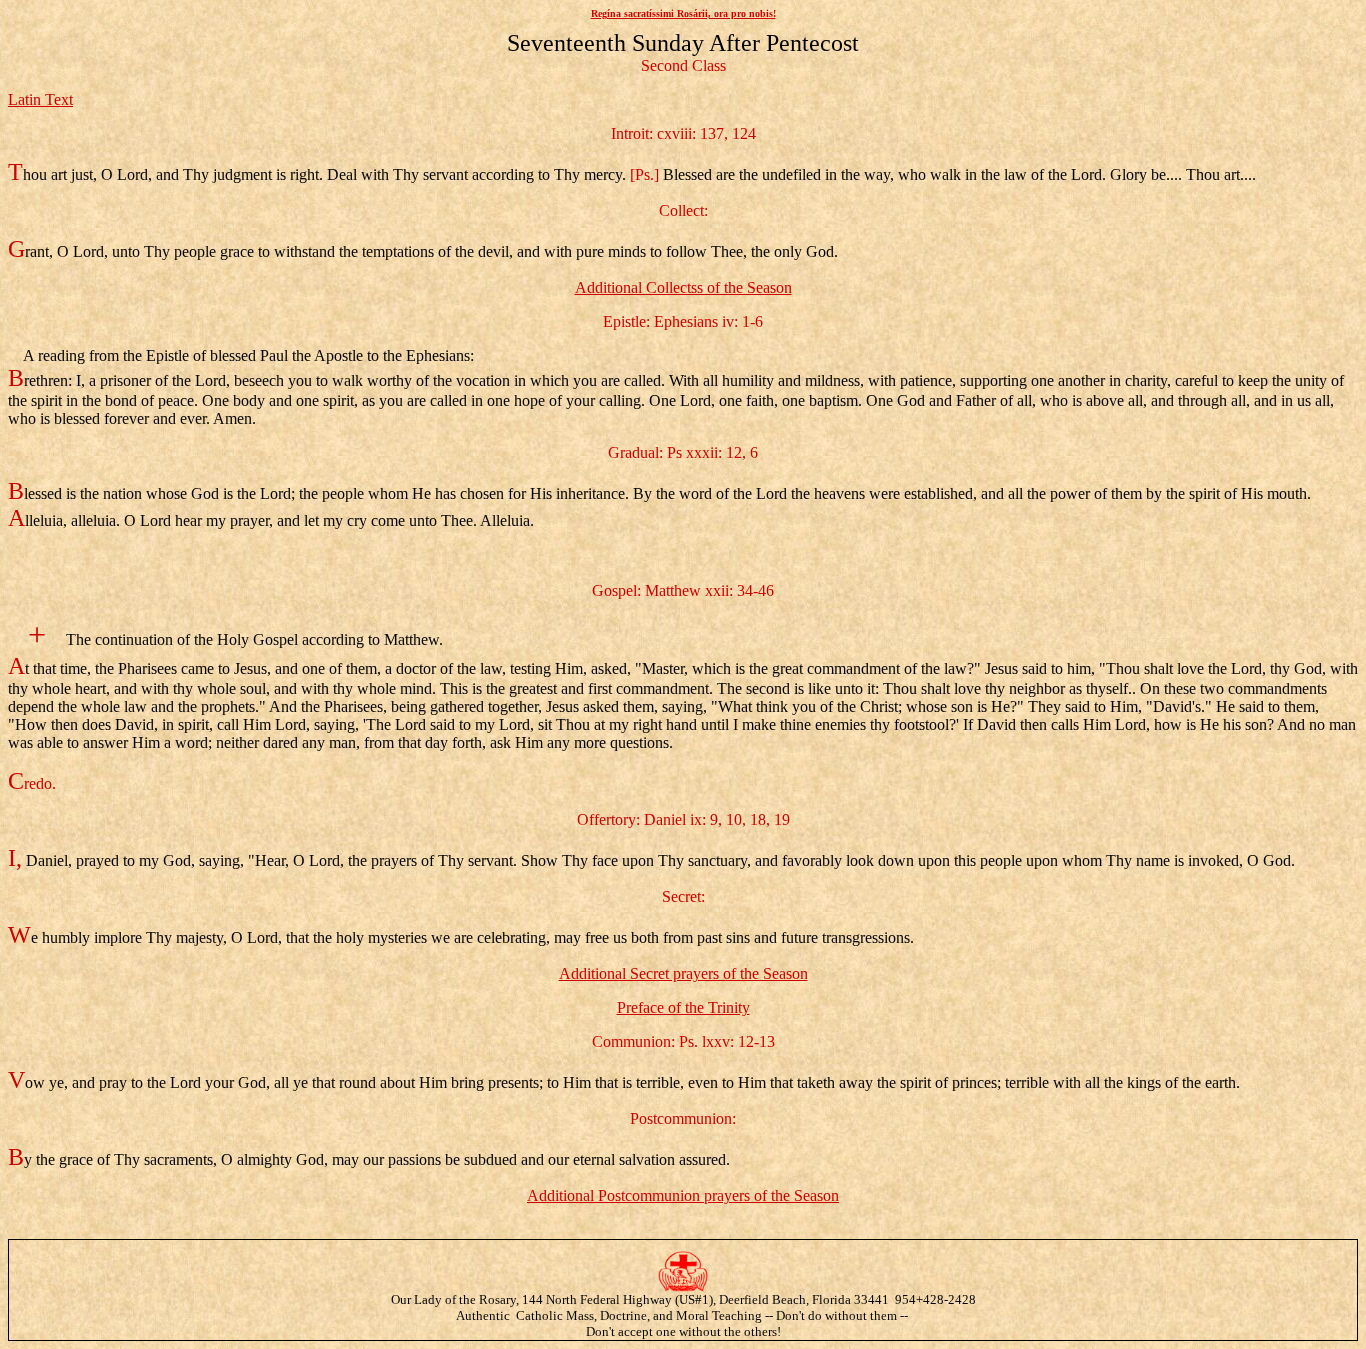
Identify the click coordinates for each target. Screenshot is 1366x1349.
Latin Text (40, 99)
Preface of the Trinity (683, 1007)
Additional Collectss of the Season (683, 287)
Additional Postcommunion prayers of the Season (683, 1195)
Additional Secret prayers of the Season (683, 973)
